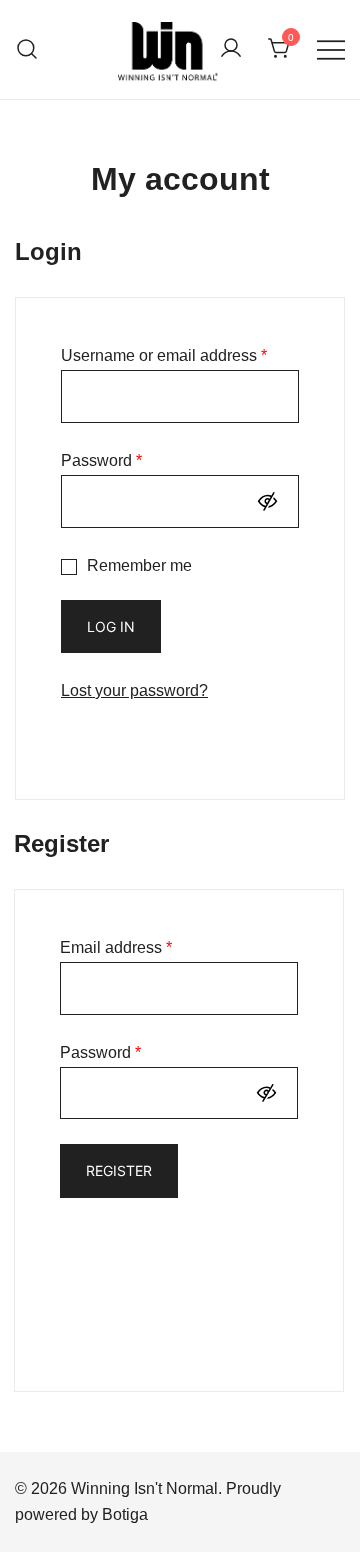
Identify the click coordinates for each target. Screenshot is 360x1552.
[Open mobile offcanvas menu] (331, 49)
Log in (111, 626)
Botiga (125, 1514)
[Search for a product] (27, 49)
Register (119, 1170)
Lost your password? (134, 690)
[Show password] (272, 501)
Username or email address (164, 355)
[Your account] (231, 49)
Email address (116, 947)
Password (101, 460)
